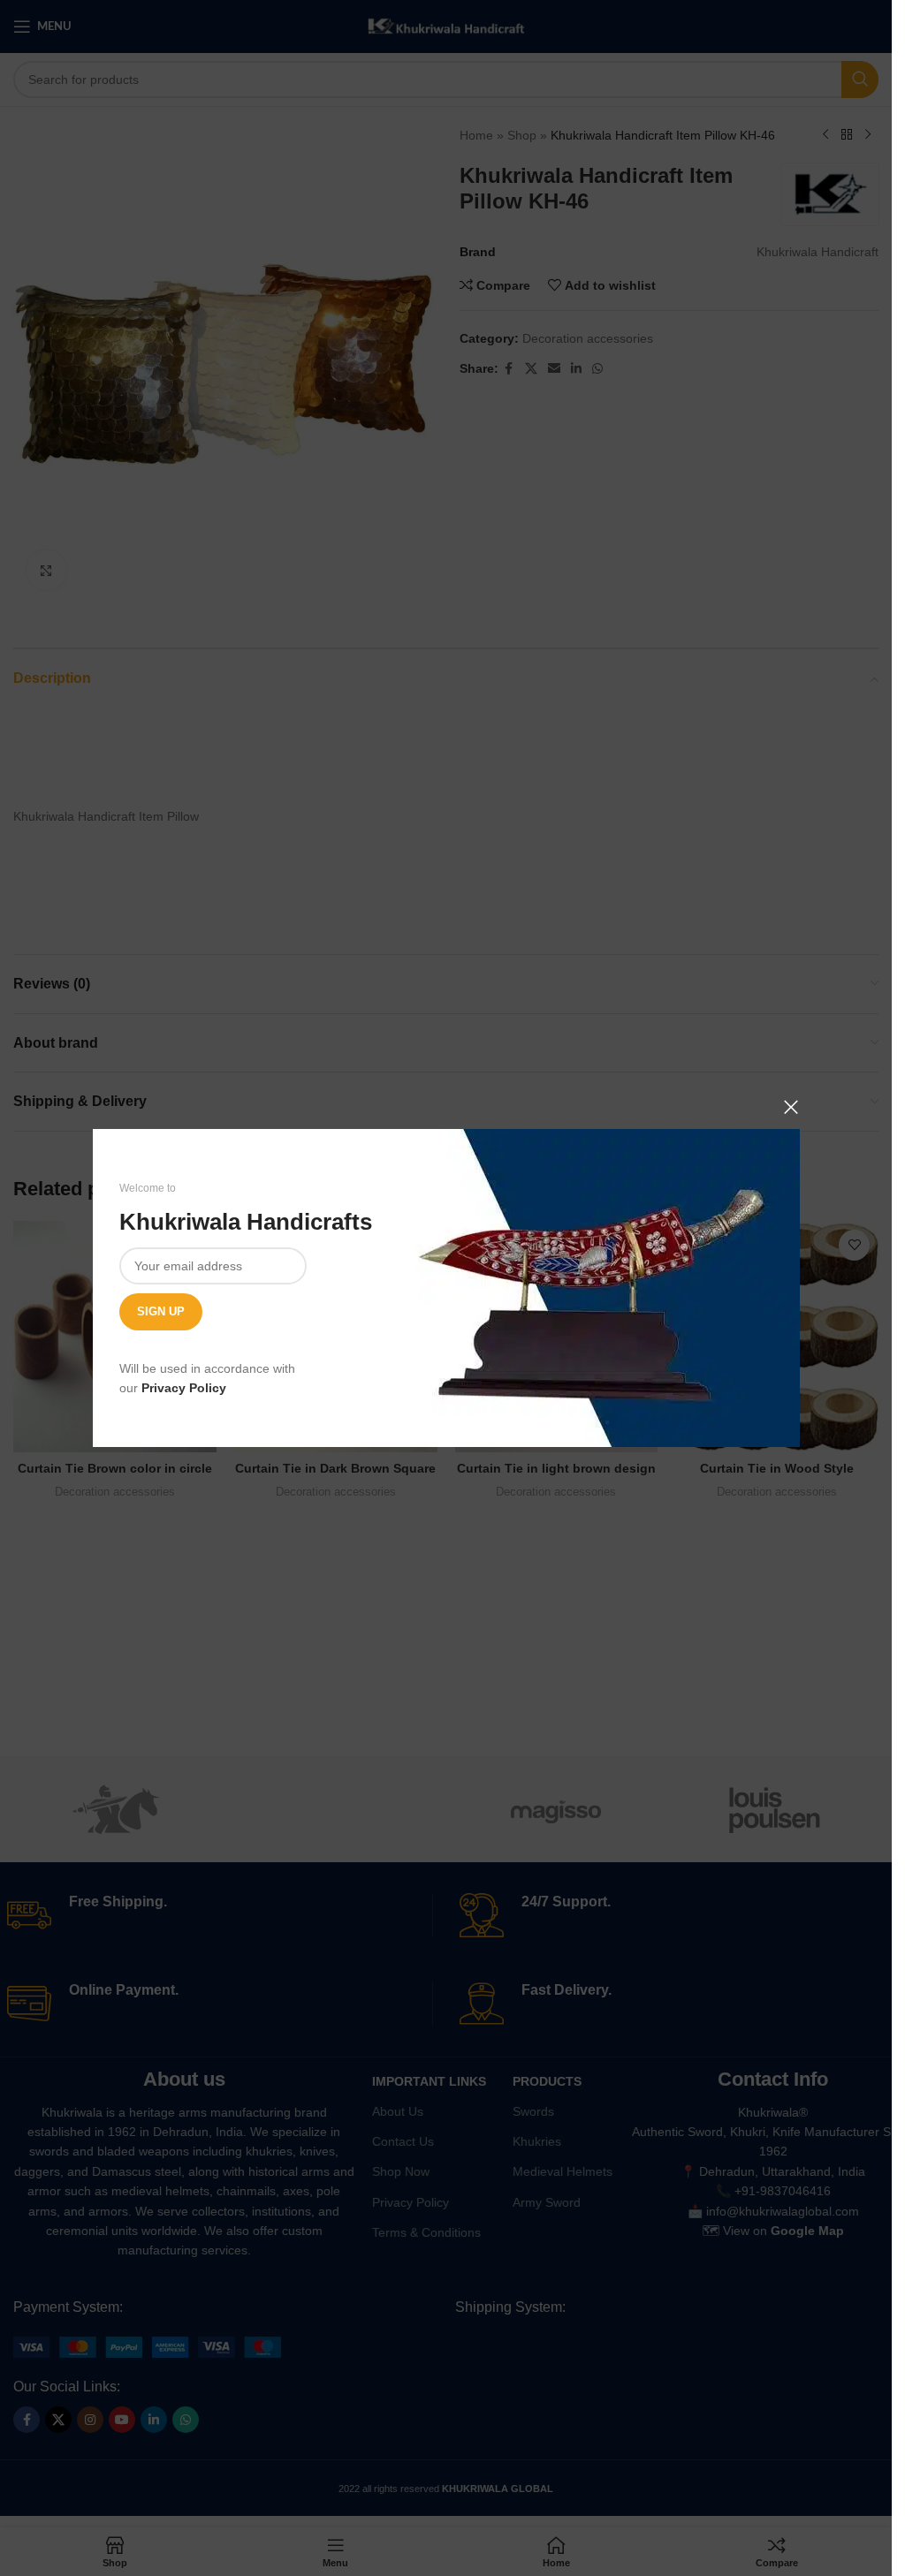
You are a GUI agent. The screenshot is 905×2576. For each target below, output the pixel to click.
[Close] (791, 1107)
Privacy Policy (184, 1388)
